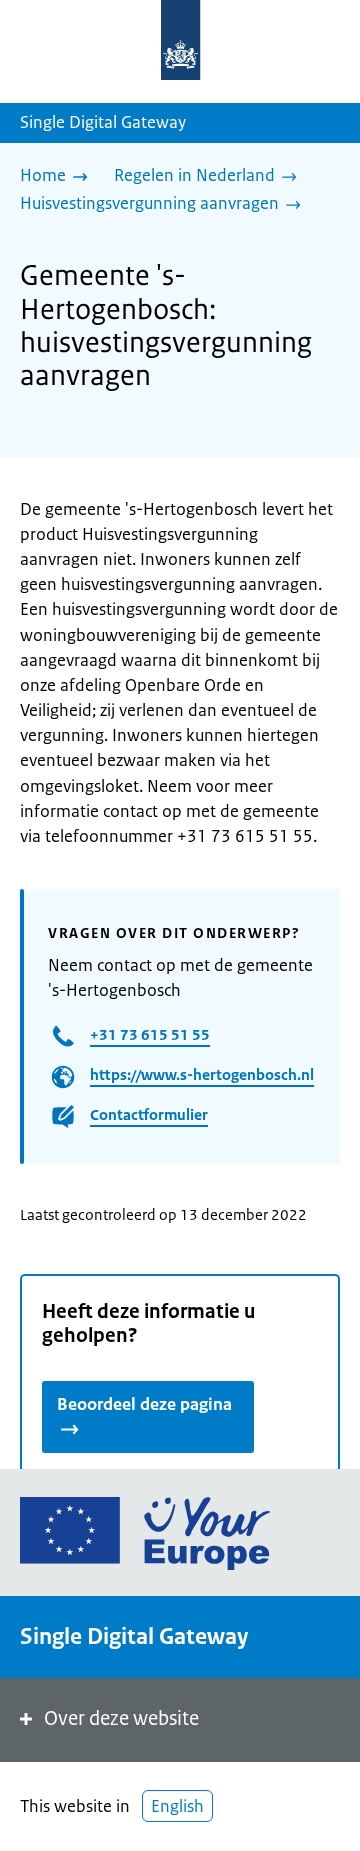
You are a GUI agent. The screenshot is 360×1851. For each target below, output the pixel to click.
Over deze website (121, 1718)
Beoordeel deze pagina (144, 1404)
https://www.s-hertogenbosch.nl (202, 1074)
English (177, 1806)
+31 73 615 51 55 (150, 1034)
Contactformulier (149, 1114)
